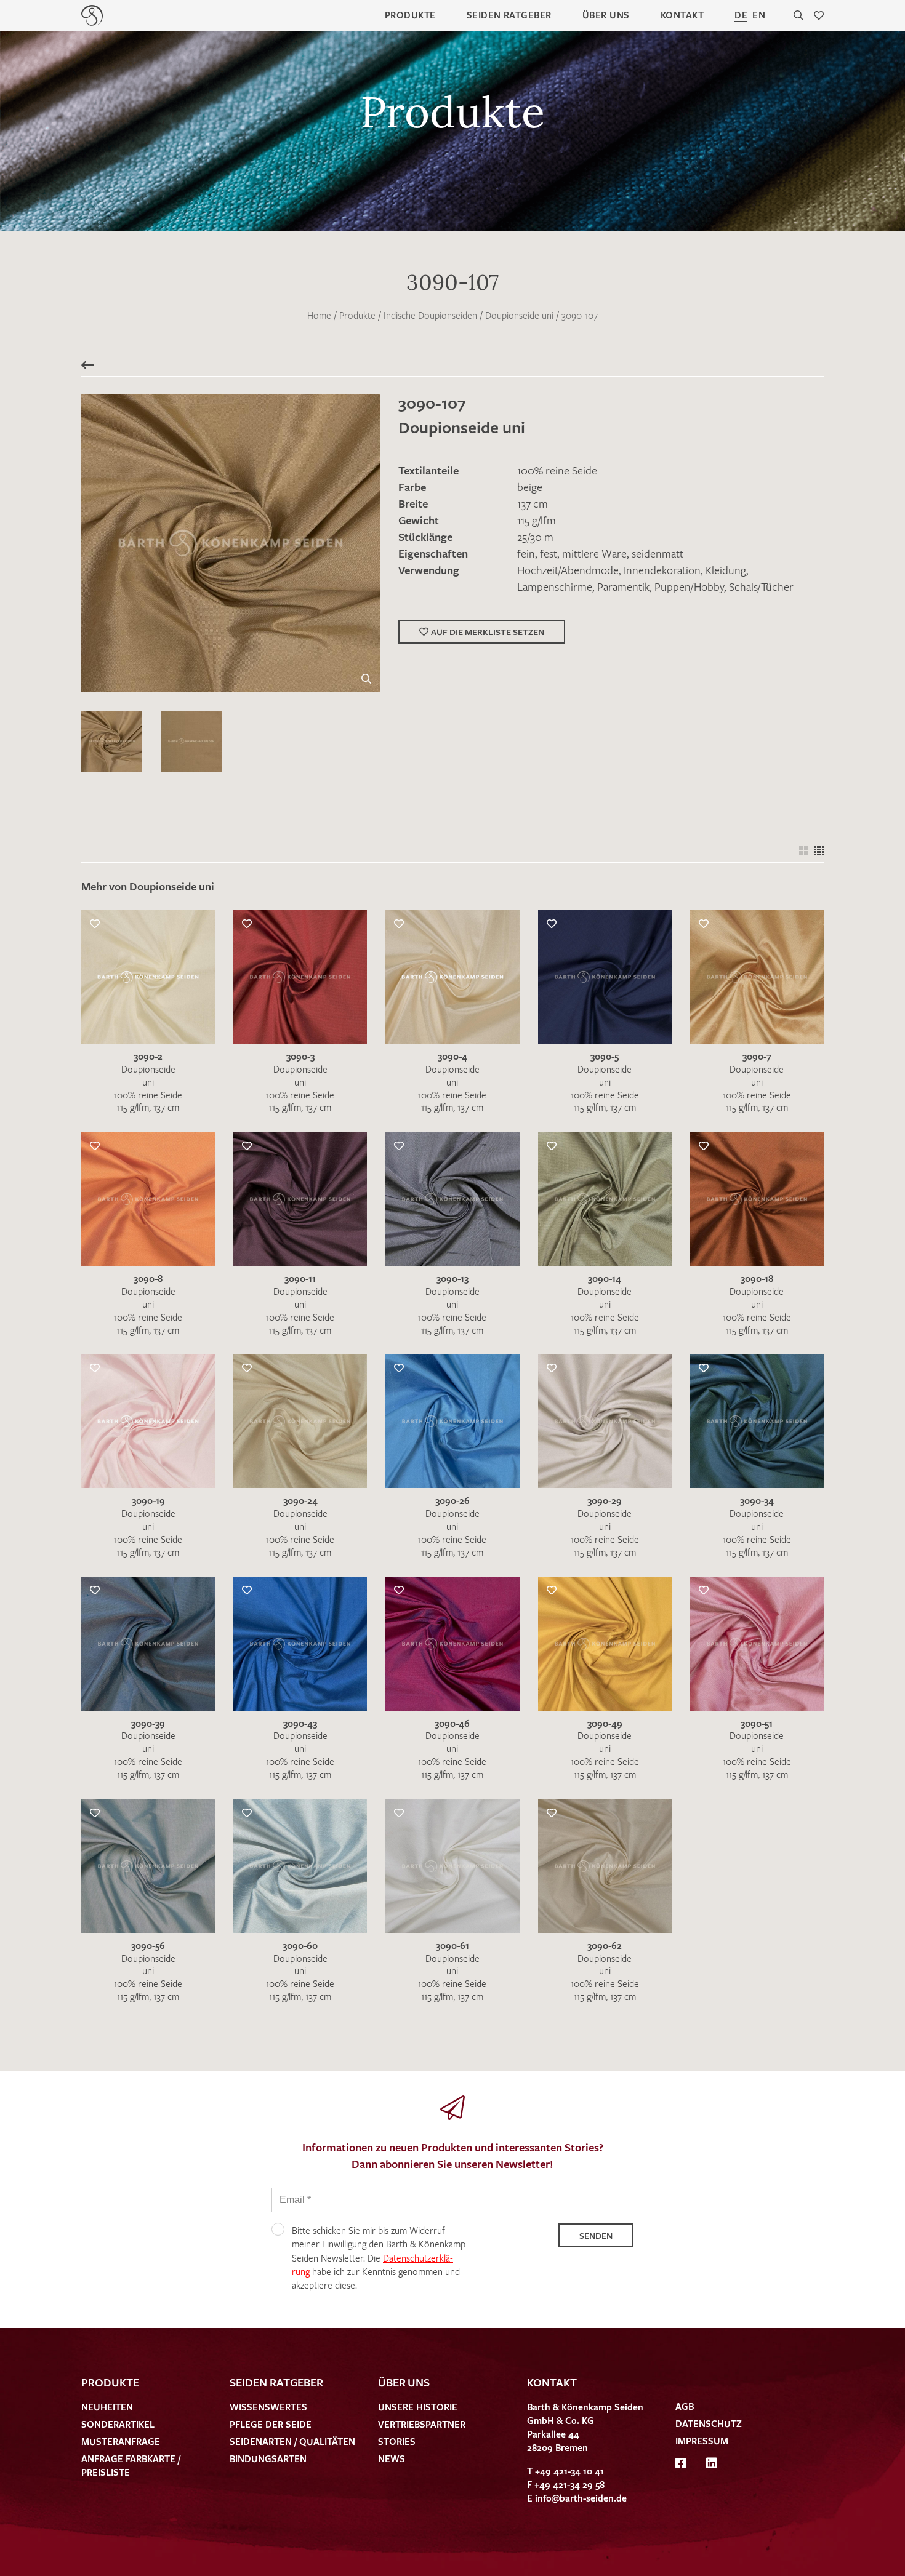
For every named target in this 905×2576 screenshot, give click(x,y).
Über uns (606, 15)
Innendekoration (662, 570)
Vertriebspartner (422, 2424)
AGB (685, 2406)
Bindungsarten (268, 2458)
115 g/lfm (537, 520)
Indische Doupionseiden (430, 315)
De (741, 15)
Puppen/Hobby (689, 586)
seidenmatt (658, 553)
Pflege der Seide (271, 2424)
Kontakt (682, 15)
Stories (397, 2441)
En (759, 15)
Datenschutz (709, 2423)
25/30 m (535, 537)
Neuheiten (107, 2407)
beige (530, 487)
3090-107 (580, 315)
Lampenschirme (555, 586)
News (392, 2458)
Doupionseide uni (519, 315)
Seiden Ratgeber (509, 15)
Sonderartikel (118, 2424)
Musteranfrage (121, 2441)
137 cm (533, 503)
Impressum (702, 2441)
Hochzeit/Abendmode (568, 570)
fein (526, 553)
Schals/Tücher (761, 586)
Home (319, 315)
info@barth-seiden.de (581, 2498)
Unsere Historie (418, 2407)
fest (549, 553)
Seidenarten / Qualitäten (292, 2441)
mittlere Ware (594, 553)
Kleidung (726, 570)
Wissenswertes (268, 2407)
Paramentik (623, 586)
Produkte (410, 15)
